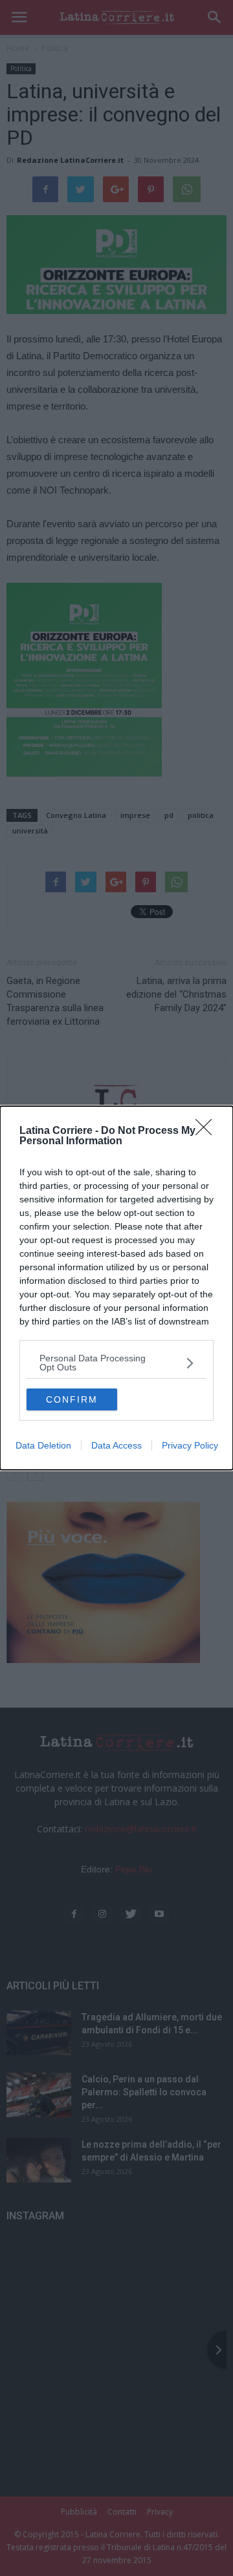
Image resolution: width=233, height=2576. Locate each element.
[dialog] (116, 1288)
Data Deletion (43, 1445)
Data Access (116, 1445)
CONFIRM (72, 1399)
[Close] (208, 1131)
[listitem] (116, 1363)
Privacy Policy (190, 1445)
